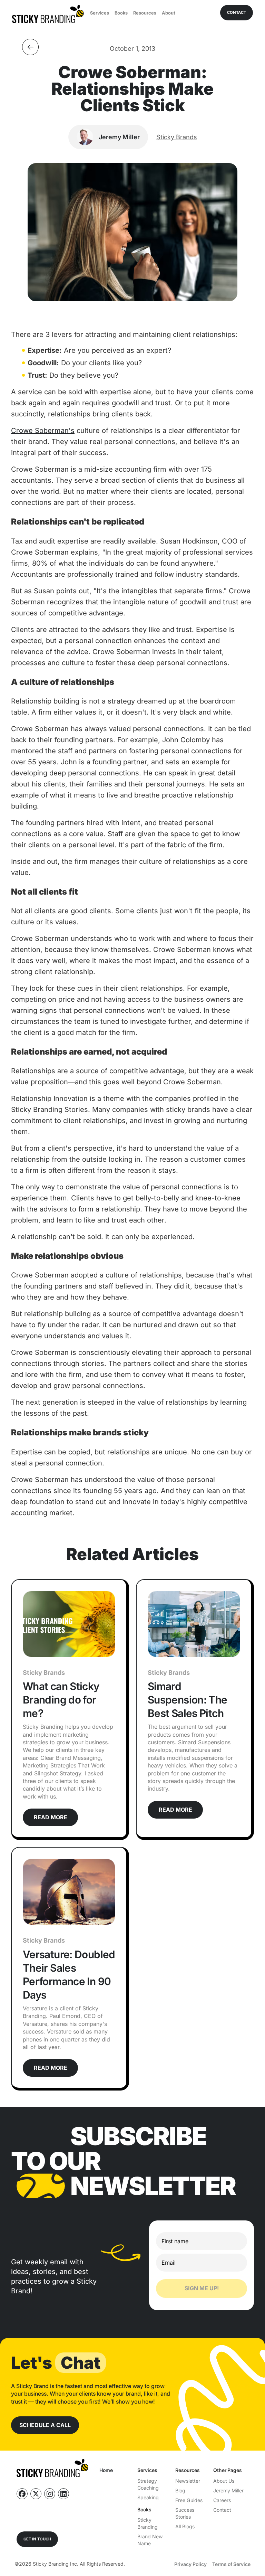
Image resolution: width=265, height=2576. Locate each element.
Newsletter (188, 2481)
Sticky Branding (148, 2523)
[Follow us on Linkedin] (63, 2494)
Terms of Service (231, 2564)
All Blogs (185, 2526)
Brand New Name (150, 2540)
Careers (222, 2500)
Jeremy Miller (228, 2490)
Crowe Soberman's (43, 431)
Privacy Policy (190, 2564)
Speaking (148, 2497)
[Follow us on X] (36, 2494)
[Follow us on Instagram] (50, 2494)
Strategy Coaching (148, 2484)
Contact (222, 2510)
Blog (180, 2490)
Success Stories (185, 2513)
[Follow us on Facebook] (22, 2494)
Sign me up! (202, 2288)
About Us (224, 2481)
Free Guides (189, 2500)
